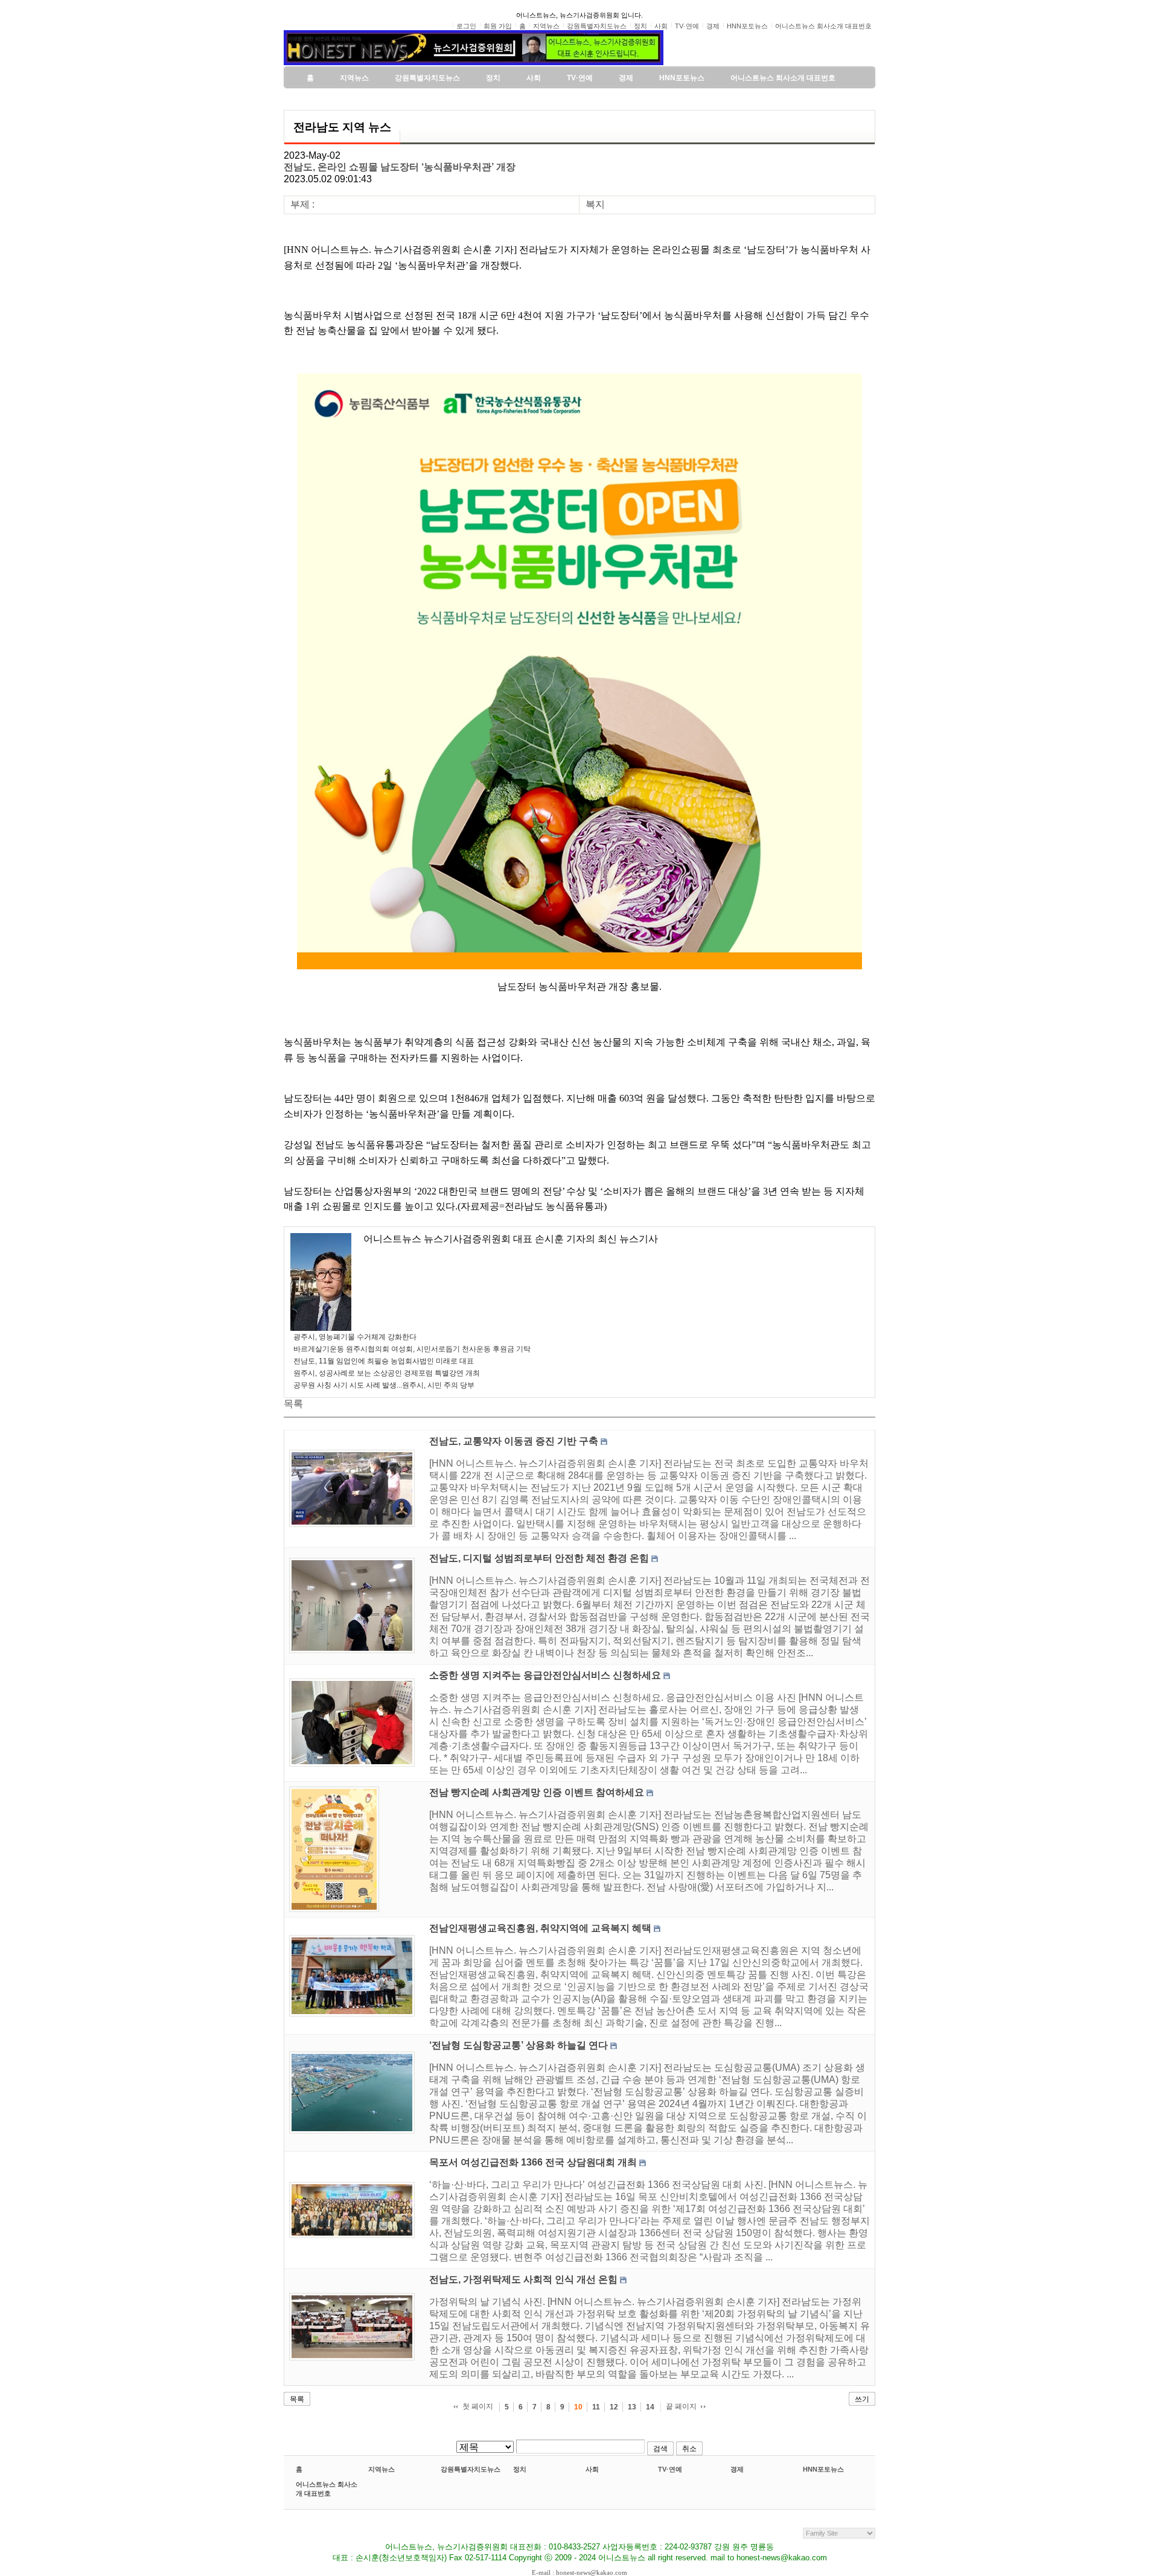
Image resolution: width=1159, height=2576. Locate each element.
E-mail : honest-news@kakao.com (579, 2572)
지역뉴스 (382, 2469)
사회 (592, 2469)
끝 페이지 (681, 2406)
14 (650, 2407)
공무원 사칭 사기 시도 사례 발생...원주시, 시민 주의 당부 (384, 1385)
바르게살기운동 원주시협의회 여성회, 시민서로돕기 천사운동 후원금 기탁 (412, 1349)
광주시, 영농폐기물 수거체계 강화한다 (355, 1337)
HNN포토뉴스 (823, 2469)
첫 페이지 (478, 2406)
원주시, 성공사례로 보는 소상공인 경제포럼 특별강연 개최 (387, 1373)
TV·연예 (670, 2469)
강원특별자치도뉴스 (471, 2469)
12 (614, 2407)
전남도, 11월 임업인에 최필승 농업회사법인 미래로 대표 (384, 1361)
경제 (737, 2469)
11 (596, 2407)
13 (632, 2407)
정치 (520, 2469)
